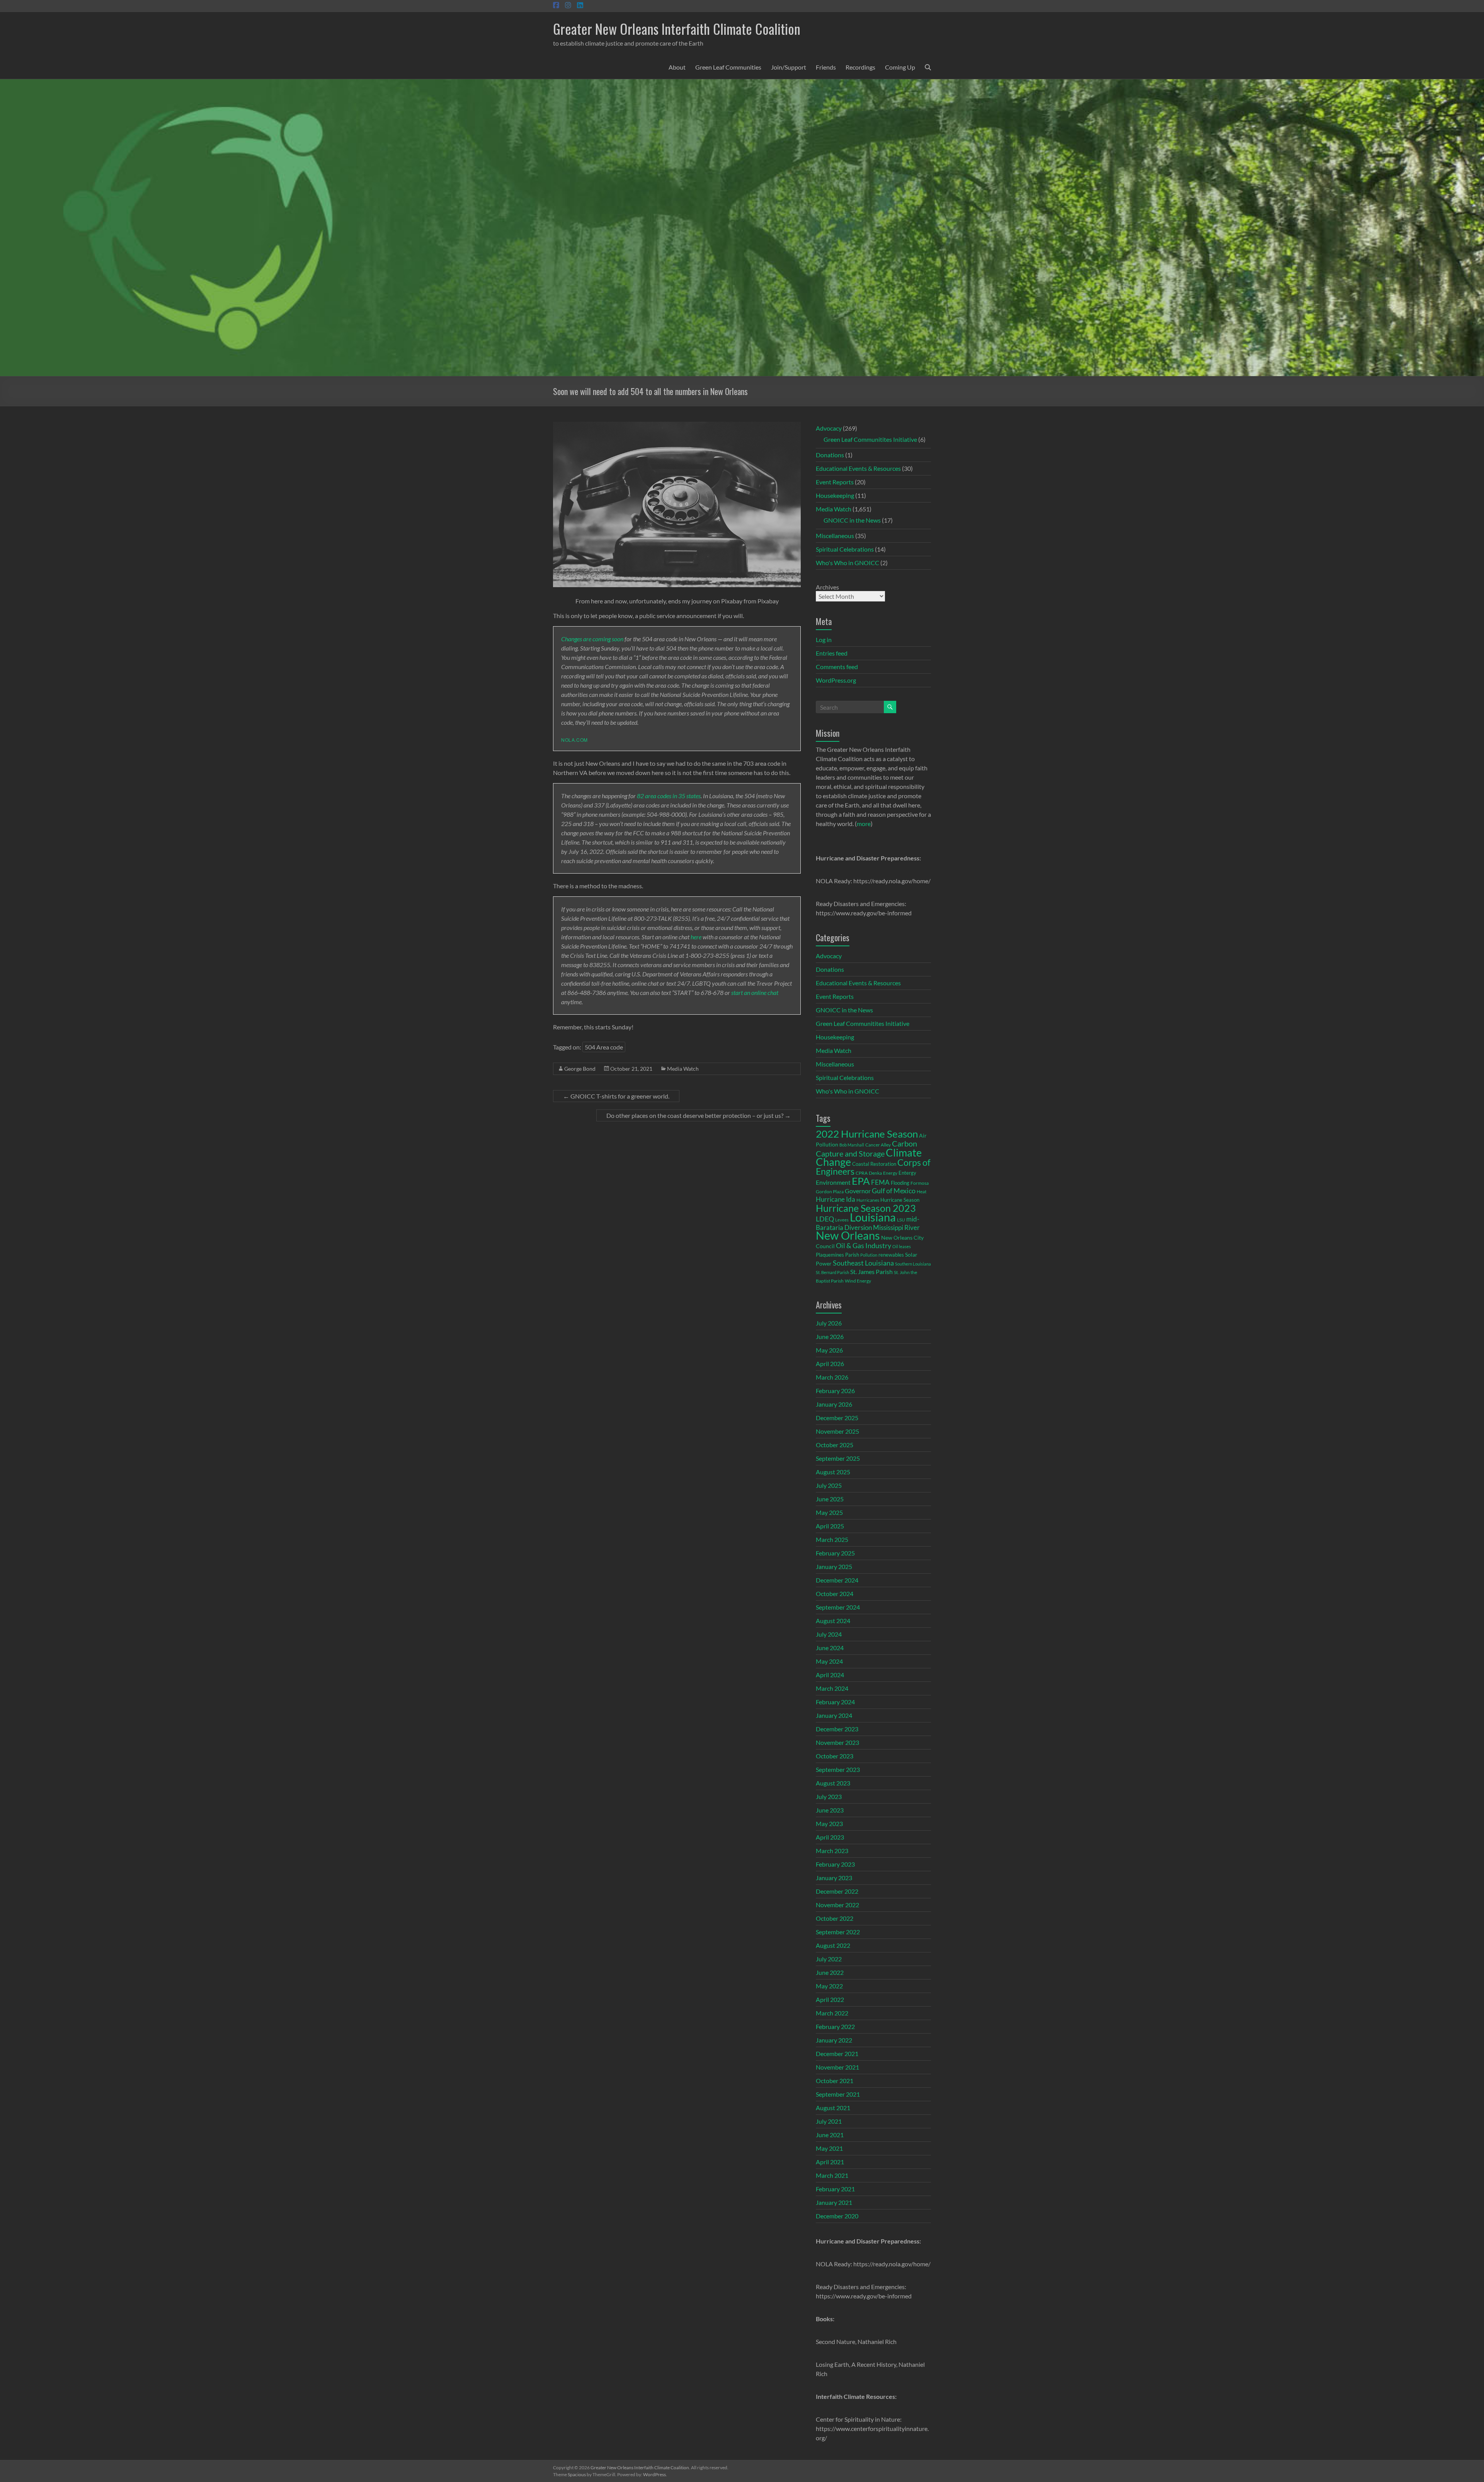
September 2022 (838, 1932)
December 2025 (837, 1418)
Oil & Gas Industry (864, 1245)
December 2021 (837, 2054)
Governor (858, 1191)
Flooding (900, 1183)
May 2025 (829, 1512)
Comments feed (837, 667)
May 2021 (829, 2148)
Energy (890, 1173)
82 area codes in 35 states (669, 796)
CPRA (862, 1173)
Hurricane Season (900, 1200)
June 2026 (830, 1336)
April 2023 (830, 1837)
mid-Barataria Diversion (868, 1223)
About (677, 67)
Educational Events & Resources (858, 468)
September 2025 (838, 1458)
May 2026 (829, 1350)
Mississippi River (896, 1227)
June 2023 (830, 1810)
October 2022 (835, 1918)
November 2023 (837, 1742)
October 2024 (835, 1594)
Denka (875, 1173)
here (696, 937)
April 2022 (830, 1999)
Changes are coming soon (592, 639)
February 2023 (835, 1864)
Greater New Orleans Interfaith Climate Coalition (677, 28)
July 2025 (829, 1485)
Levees (842, 1220)
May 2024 (829, 1661)
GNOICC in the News (852, 520)
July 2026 (829, 1323)
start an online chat (755, 992)
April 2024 (830, 1675)
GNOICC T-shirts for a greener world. (616, 1096)
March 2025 (832, 1539)
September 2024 (838, 1607)
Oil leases (902, 1246)
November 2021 (837, 2067)
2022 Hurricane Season (867, 1134)
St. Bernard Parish (832, 1272)
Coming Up (900, 67)
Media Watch (683, 1069)
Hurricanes (868, 1200)
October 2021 (835, 2081)
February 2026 (835, 1391)
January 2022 (834, 2040)
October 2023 (835, 1756)
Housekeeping (835, 495)
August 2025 (833, 1472)
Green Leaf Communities (728, 67)
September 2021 (838, 2094)
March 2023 (832, 1851)
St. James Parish (871, 1272)
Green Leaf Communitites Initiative (870, 439)
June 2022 (830, 1972)
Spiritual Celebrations (845, 549)
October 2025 (835, 1445)
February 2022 (835, 2026)
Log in (824, 640)
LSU (901, 1220)
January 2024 (834, 1715)
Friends (826, 67)
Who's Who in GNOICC (848, 563)
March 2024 (832, 1688)
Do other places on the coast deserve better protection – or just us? (699, 1115)
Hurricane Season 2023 (866, 1208)
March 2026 (832, 1377)
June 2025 (830, 1499)
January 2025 (834, 1566)
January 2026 (834, 1404)
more (864, 824)
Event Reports (835, 482)
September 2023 (838, 1769)
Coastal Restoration (874, 1164)
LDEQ (825, 1219)
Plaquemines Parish (837, 1255)
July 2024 (829, 1634)
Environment (833, 1182)
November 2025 (837, 1431)
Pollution (869, 1255)
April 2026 (830, 1364)
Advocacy (829, 428)
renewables (891, 1255)
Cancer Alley (878, 1145)
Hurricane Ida (836, 1199)
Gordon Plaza (830, 1192)
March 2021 (832, 2175)
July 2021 (829, 2121)
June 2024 (830, 1648)
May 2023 (829, 1824)
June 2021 (830, 2135)
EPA (861, 1181)
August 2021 (833, 2108)
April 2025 (830, 1526)
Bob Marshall (852, 1145)
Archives (827, 587)
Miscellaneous (835, 536)
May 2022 (829, 1986)
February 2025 (835, 1553)
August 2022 (833, 1945)
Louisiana (873, 1217)
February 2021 (835, 2189)
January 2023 (834, 1878)
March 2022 (832, 2013)
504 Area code (604, 1047)
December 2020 (837, 2216)
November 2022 (837, 1905)
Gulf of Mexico (894, 1191)
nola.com (574, 740)
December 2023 (837, 1729)
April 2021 (830, 2162)
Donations (830, 455)
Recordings (860, 67)
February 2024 (835, 1702)
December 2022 (837, 1891)
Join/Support (789, 67)
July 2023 (829, 1796)
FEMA (880, 1182)
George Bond (580, 1069)
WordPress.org (836, 680)
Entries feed (832, 653)
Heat (922, 1191)
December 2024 (837, 1580)
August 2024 (833, 1621)
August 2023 (833, 1783)
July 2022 (829, 1959)
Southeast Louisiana (863, 1263)
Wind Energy (858, 1281)
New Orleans (848, 1235)
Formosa (920, 1183)
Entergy (907, 1173)
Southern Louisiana (913, 1264)
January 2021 (834, 2202)
